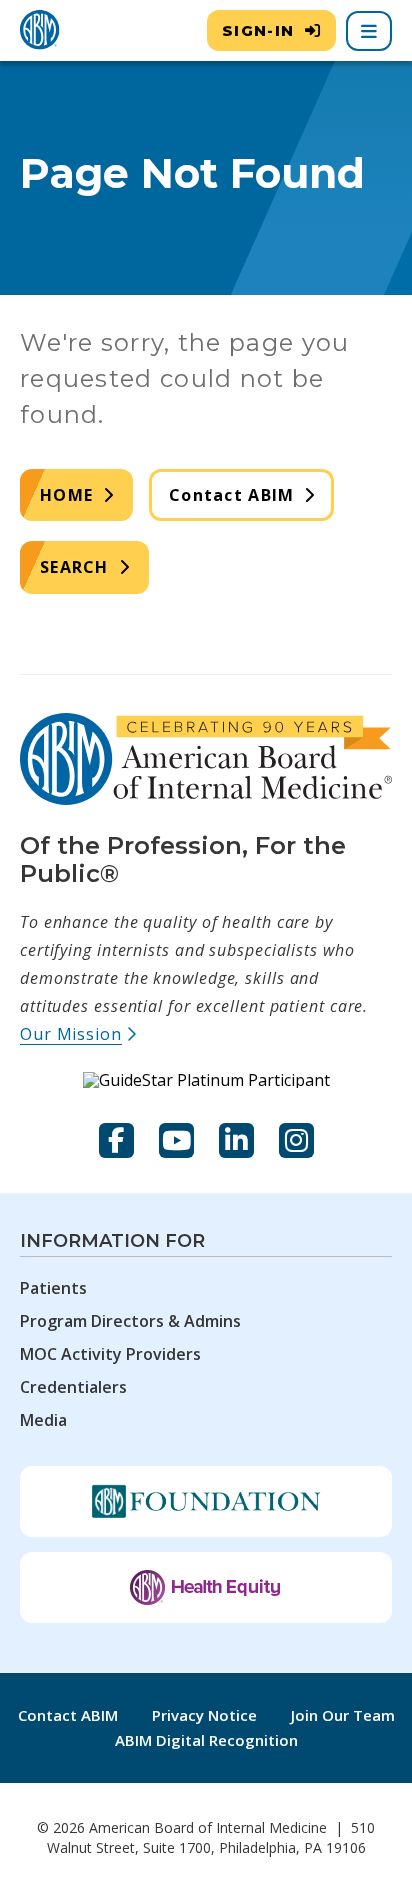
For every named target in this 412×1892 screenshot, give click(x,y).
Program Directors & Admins (130, 1321)
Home (66, 495)
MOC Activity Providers (110, 1354)
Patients (53, 1288)
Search (74, 567)
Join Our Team (343, 1715)
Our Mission (78, 1034)
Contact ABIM (231, 495)
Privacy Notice (204, 1715)
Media (43, 1420)
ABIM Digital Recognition (206, 1740)
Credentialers (73, 1387)
